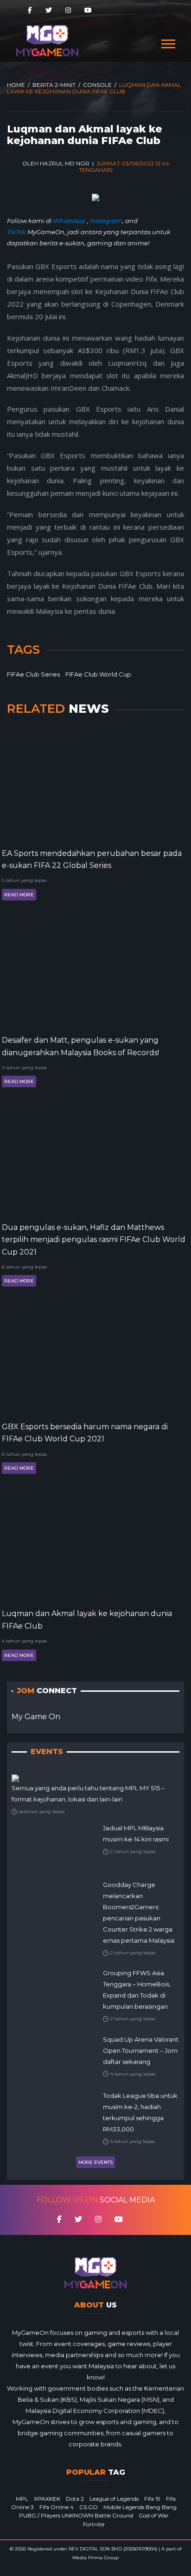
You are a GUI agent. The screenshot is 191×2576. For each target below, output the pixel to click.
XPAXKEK (47, 2499)
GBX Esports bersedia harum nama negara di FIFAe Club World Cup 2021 (85, 1433)
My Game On (36, 1717)
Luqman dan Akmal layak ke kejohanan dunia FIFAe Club (87, 1620)
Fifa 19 (152, 2499)
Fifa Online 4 (57, 2507)
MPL (22, 2499)
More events (95, 2162)
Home (16, 85)
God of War (154, 2515)
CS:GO (89, 2507)
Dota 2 (75, 2499)
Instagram (106, 221)
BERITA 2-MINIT (54, 85)
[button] (168, 42)
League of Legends (114, 2499)
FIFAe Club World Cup (98, 674)
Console (97, 85)
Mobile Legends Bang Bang (140, 2507)
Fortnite (94, 2524)
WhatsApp (70, 221)
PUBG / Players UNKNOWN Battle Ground (76, 2515)
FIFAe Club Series (33, 674)
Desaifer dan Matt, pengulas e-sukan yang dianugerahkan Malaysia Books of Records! (80, 1046)
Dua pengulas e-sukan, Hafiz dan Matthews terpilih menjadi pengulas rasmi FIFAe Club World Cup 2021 (94, 1240)
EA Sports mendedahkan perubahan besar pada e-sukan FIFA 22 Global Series (92, 859)
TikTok (16, 232)
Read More (19, 895)
